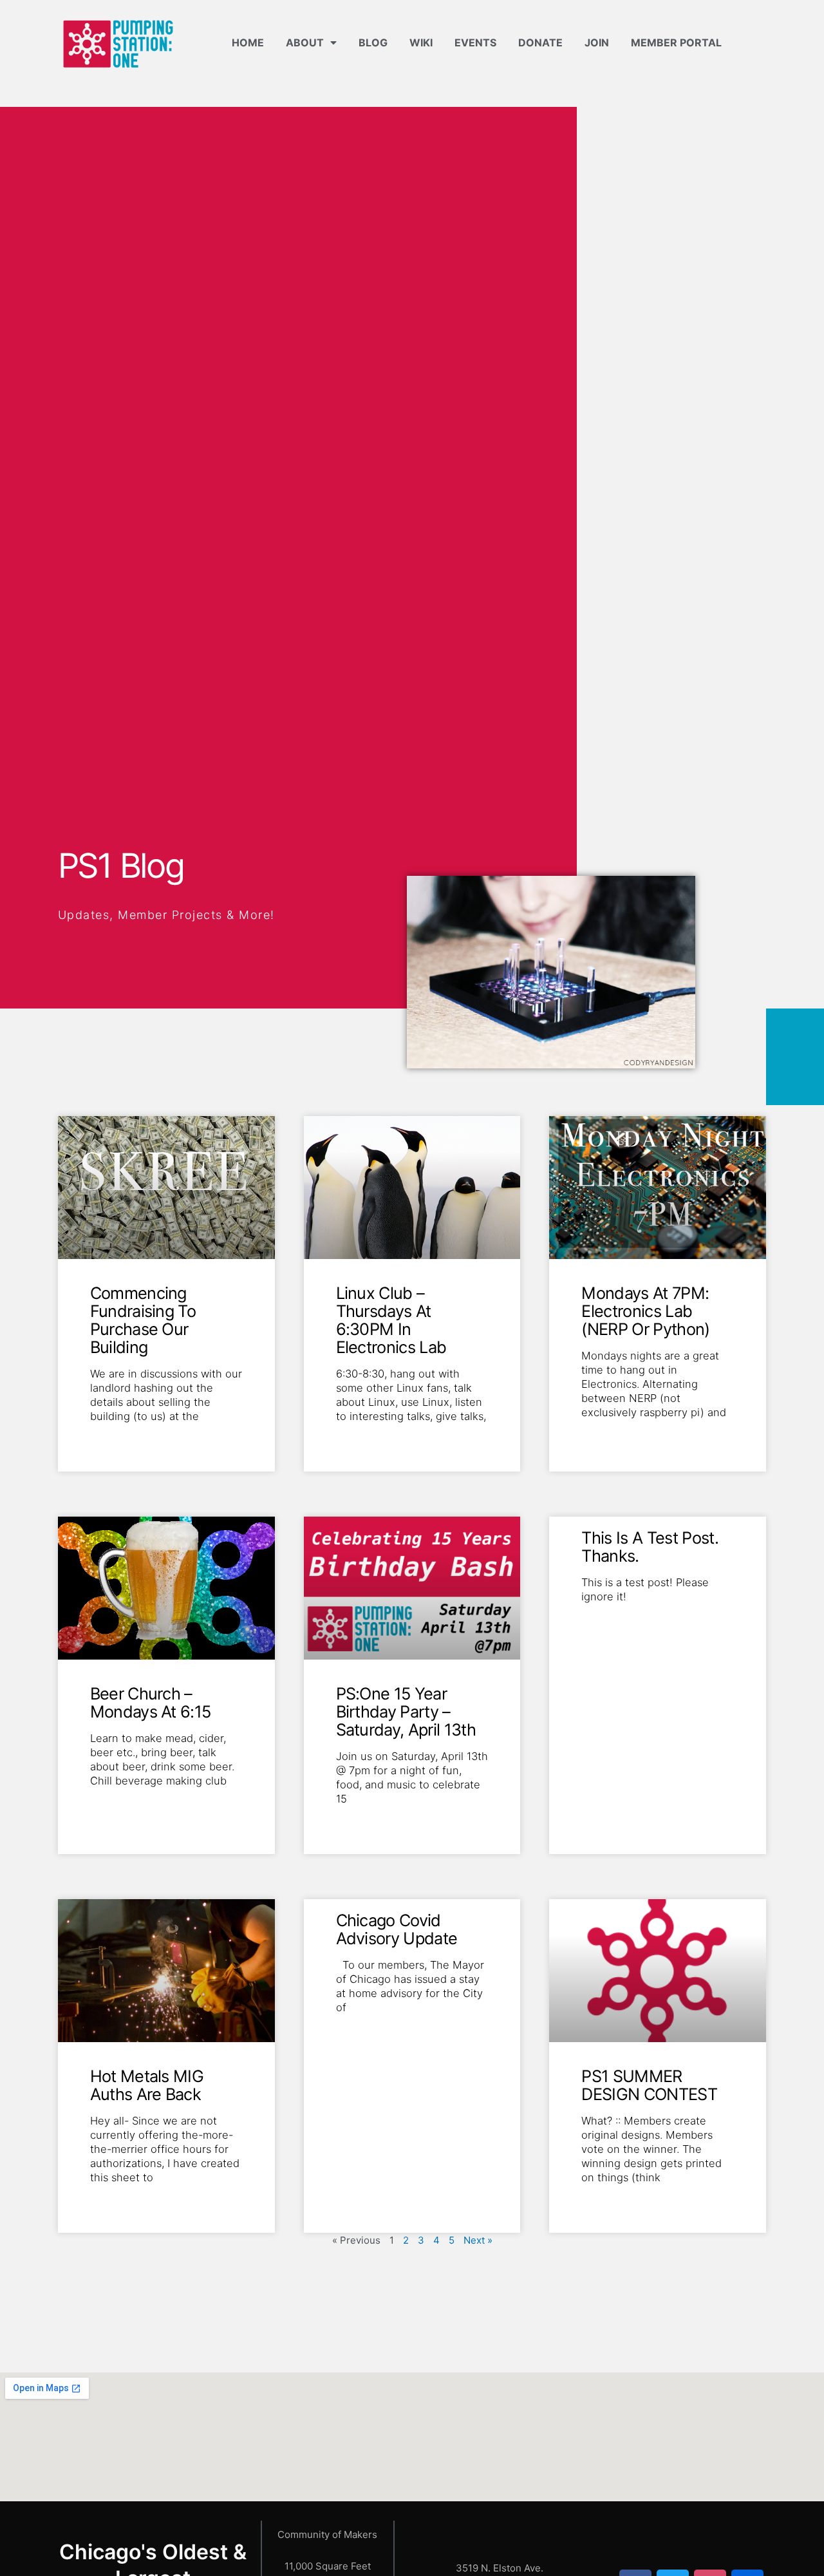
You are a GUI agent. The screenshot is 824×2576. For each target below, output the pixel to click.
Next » (478, 2240)
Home (248, 43)
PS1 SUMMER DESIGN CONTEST (649, 2085)
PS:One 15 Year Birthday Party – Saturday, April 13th (406, 1711)
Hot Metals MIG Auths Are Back (147, 2085)
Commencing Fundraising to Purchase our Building (143, 1320)
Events (475, 43)
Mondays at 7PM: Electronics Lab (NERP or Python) (645, 1311)
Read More (114, 1437)
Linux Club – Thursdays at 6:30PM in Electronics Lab (391, 1320)
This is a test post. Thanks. (650, 1547)
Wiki (421, 43)
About (305, 43)
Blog (373, 43)
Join (597, 43)
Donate (540, 43)
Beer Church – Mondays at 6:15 (151, 1702)
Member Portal (676, 43)
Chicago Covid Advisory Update (397, 1929)
